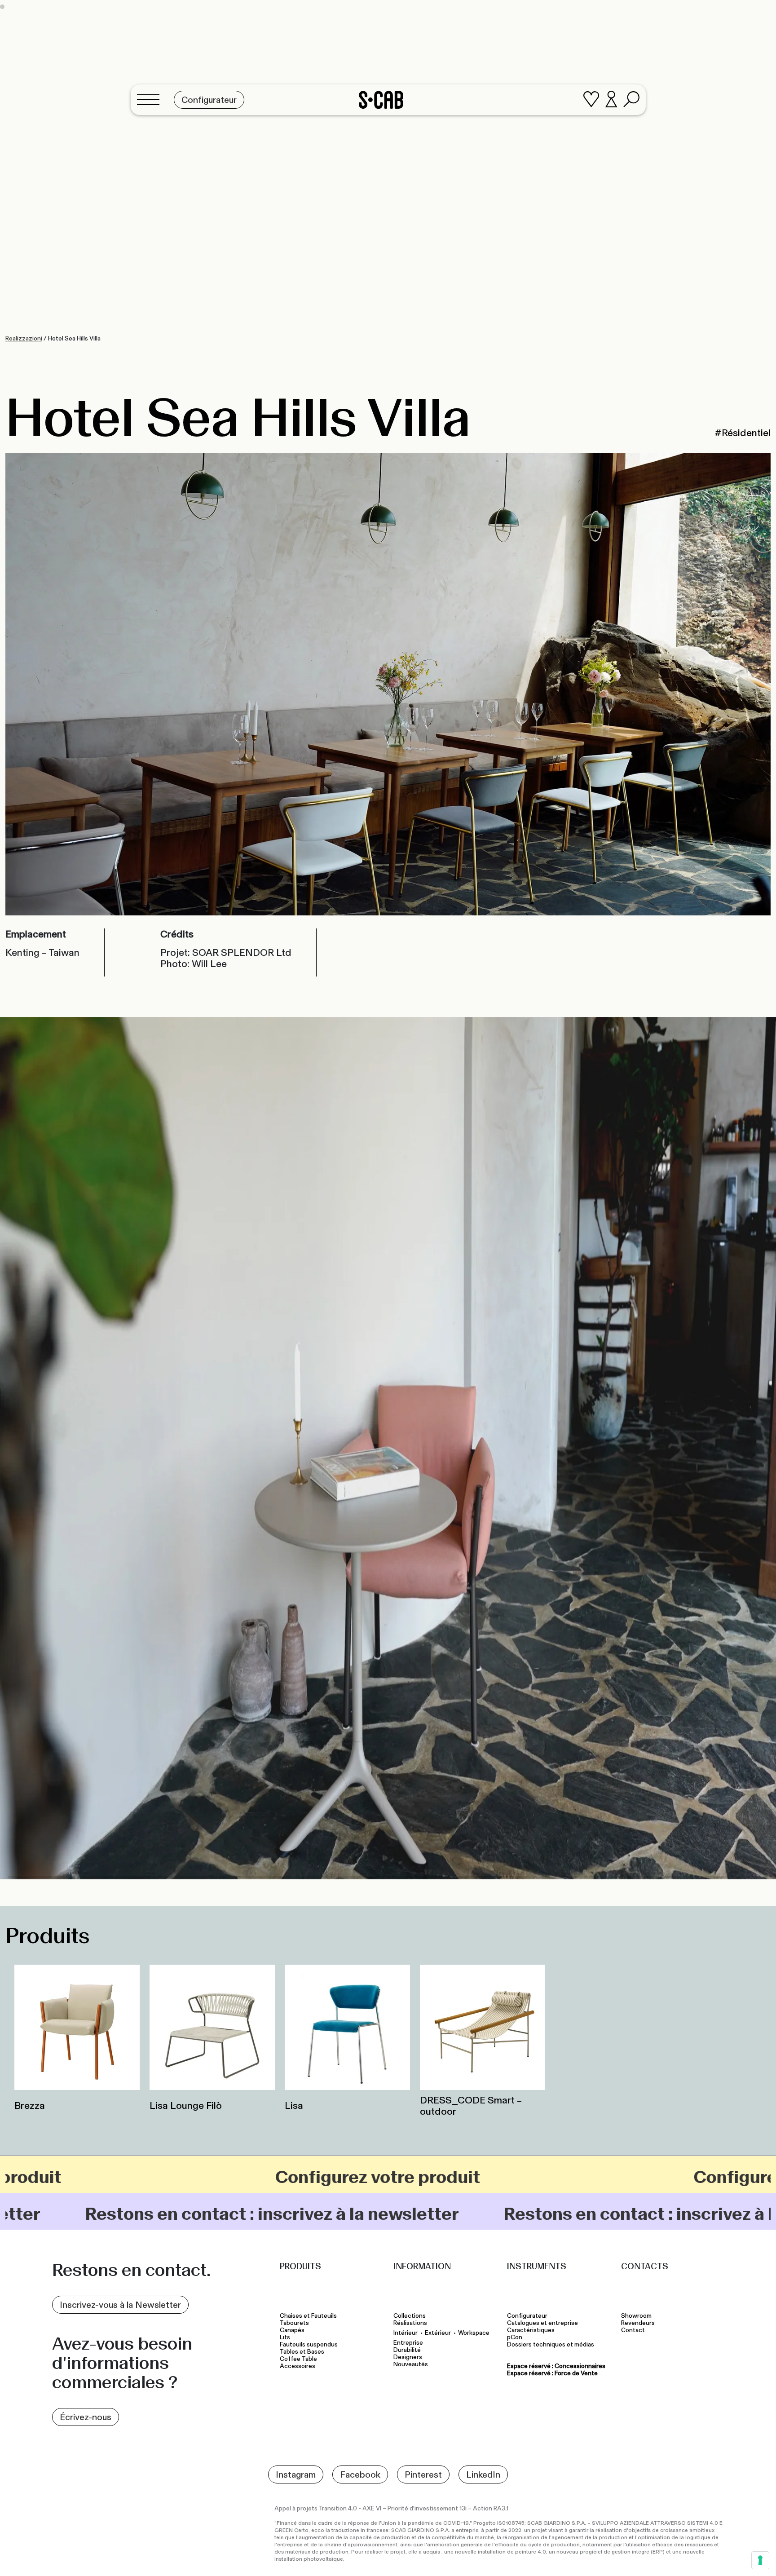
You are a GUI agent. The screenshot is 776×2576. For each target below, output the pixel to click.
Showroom (636, 2316)
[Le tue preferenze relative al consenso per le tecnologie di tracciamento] (760, 2560)
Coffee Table (298, 2359)
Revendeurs (638, 2323)
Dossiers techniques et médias (551, 2345)
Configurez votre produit (333, 2177)
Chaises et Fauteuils (308, 2316)
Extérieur (438, 2333)
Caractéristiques (531, 2330)
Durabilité (407, 2350)
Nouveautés (411, 2364)
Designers (408, 2357)
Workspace (474, 2333)
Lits (285, 2337)
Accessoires (298, 2366)
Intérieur (406, 2333)
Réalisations (410, 2323)
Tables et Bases (302, 2352)
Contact (633, 2330)
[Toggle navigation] (151, 100)
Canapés (292, 2330)
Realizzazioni (24, 338)
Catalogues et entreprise (542, 2323)
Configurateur (527, 2316)
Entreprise (408, 2343)
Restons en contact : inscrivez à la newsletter (529, 2214)
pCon (515, 2337)
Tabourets (295, 2323)
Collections (410, 2316)
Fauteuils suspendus (309, 2345)
